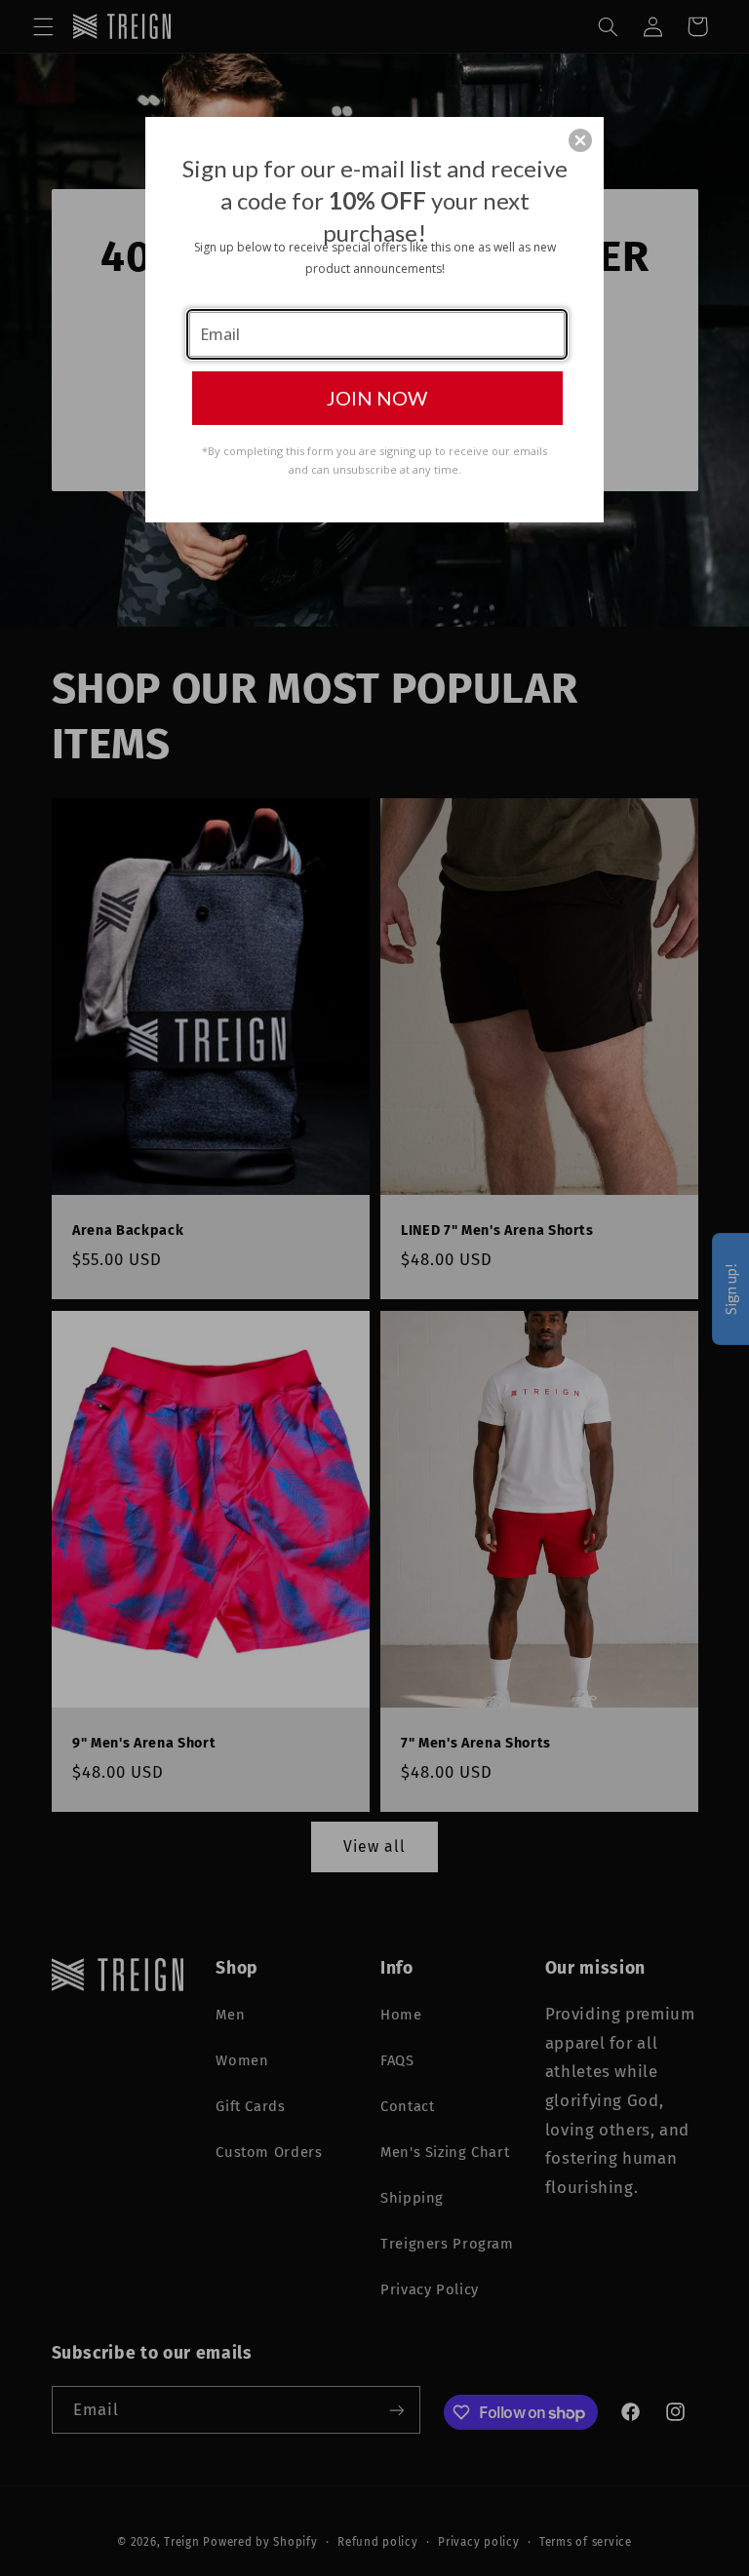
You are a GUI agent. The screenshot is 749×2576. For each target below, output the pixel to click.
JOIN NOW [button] (377, 398)
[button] (580, 140)
